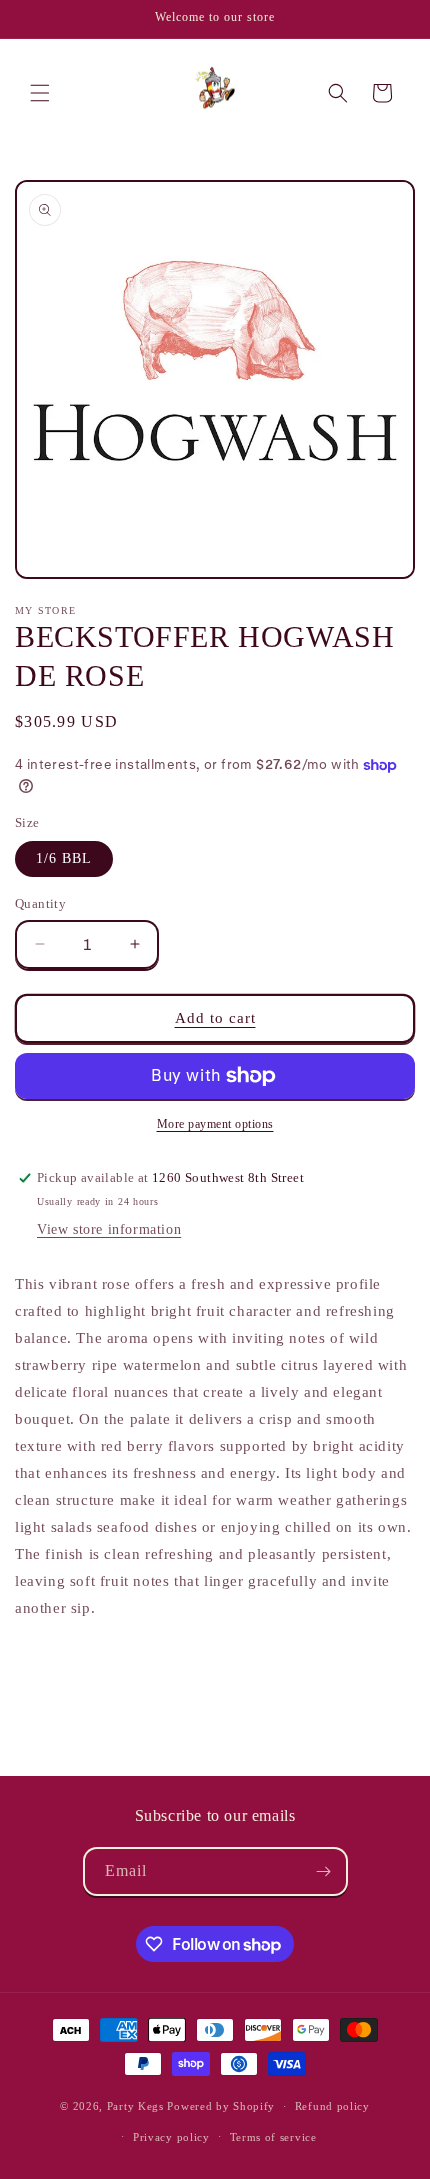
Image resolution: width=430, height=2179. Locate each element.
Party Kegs (137, 2106)
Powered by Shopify (221, 2106)
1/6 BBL (64, 858)
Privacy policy (171, 2137)
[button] (40, 93)
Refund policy (332, 2106)
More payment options (215, 1124)
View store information (109, 1229)
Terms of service (273, 2137)
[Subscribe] (324, 1871)
